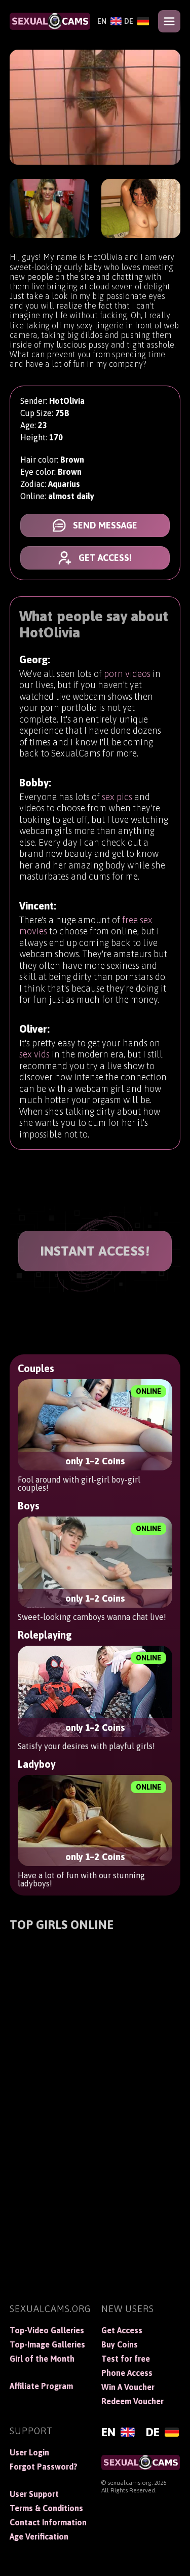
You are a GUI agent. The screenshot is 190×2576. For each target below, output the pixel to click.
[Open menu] (169, 21)
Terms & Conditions (46, 2508)
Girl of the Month (42, 2359)
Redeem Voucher (132, 2401)
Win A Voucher (128, 2387)
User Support (34, 2494)
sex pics (117, 797)
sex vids (34, 1054)
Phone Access (127, 2373)
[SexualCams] (50, 21)
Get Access (122, 2330)
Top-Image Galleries (47, 2344)
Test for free (126, 2359)
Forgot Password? (44, 2467)
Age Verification (39, 2536)
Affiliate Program (41, 2386)
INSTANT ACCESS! (95, 1251)
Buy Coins (120, 2344)
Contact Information (48, 2522)
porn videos (127, 674)
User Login (29, 2452)
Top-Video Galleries (47, 2330)
